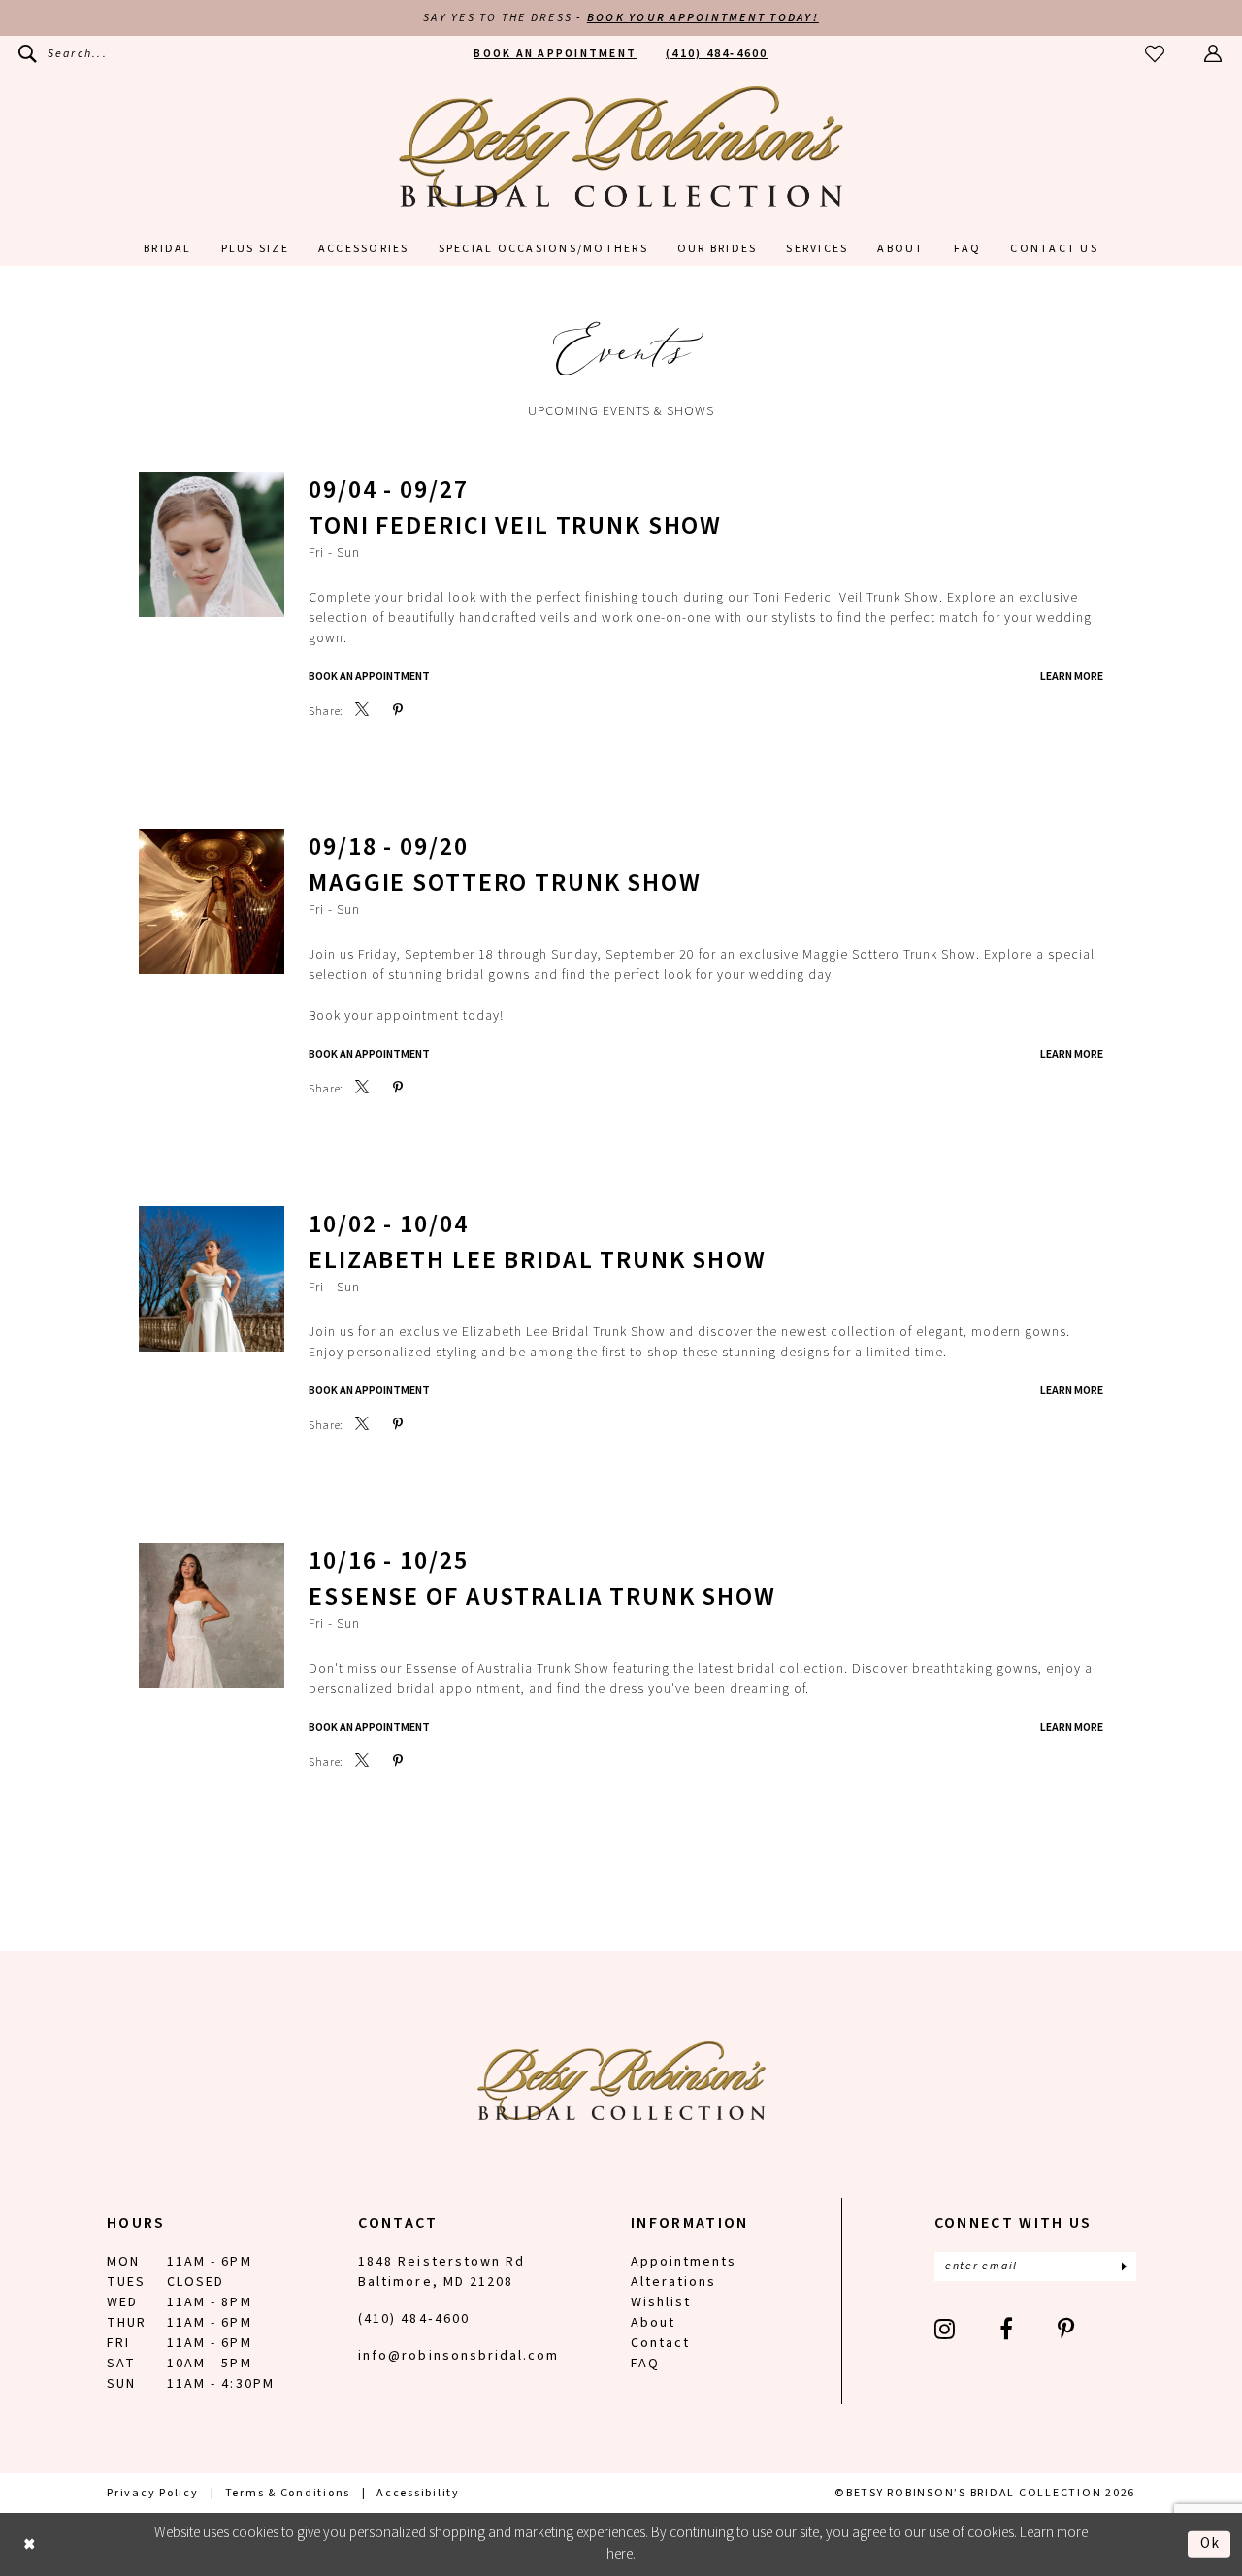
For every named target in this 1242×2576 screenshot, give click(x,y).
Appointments (684, 2262)
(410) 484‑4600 (414, 2319)
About (653, 2323)
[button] (1214, 54)
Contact (660, 2343)
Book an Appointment (369, 1054)
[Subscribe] (1124, 2266)
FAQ (645, 2364)
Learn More (1072, 677)
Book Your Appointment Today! (703, 18)
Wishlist (661, 2302)
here (620, 2554)
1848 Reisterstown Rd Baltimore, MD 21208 (441, 2272)
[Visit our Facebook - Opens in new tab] (1007, 2329)
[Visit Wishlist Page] (1156, 54)
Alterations (673, 2282)
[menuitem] (63, 54)
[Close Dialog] (30, 2544)
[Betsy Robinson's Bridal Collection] (621, 147)
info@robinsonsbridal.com (458, 2356)
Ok (1210, 2543)
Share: (326, 712)
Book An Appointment (369, 677)
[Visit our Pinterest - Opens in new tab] (1067, 2329)
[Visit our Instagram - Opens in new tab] (946, 2329)
